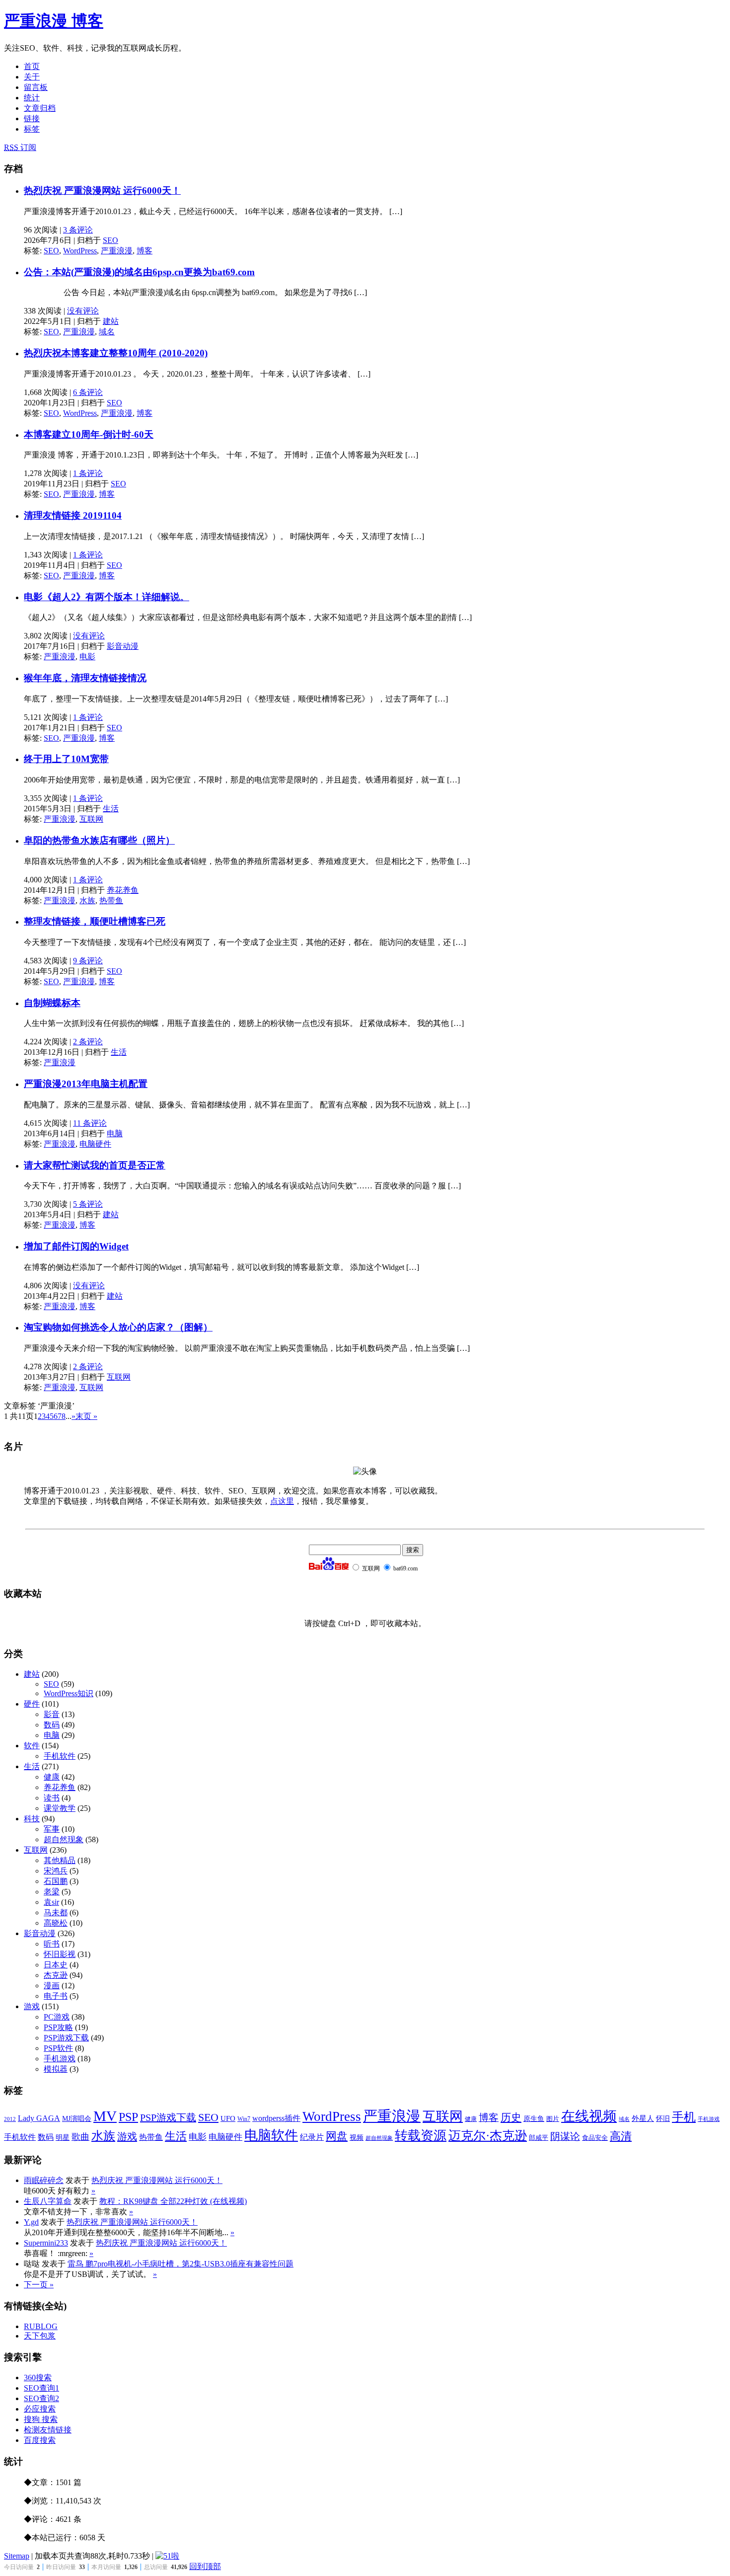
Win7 (244, 2119)
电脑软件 (271, 2135)
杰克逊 (56, 1975)
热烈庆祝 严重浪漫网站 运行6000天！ (102, 191)
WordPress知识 (69, 1693)
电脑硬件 (95, 1144)
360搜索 (38, 2378)
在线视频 (589, 2116)
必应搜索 (40, 2409)
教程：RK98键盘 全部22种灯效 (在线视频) (173, 2201)
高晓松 (56, 1923)
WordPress (80, 251)
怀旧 (663, 2119)
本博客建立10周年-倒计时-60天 (89, 434)
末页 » (86, 1416)
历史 (511, 2117)
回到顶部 (205, 2566)
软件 (32, 1746)
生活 (111, 809)
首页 (32, 66)
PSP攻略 (58, 2027)
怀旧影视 (60, 1954)
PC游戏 (57, 2017)
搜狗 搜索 (41, 2419)
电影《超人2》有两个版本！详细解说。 (107, 597)
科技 (32, 1819)
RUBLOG (41, 2326)
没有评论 (83, 311)
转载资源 (421, 2135)
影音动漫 (123, 646)
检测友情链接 (48, 2430)
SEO (110, 240)
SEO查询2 (41, 2398)
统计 (32, 98)
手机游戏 (60, 2059)
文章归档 (40, 108)
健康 (52, 1777)
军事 (52, 1829)
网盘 (337, 2136)
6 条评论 (88, 392)
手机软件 (60, 1756)
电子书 (56, 1996)
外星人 (643, 2118)
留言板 (36, 87)
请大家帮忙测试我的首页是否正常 (95, 1165)
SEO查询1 (41, 2388)
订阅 (20, 147)
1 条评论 (88, 473)
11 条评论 (90, 1123)
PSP (128, 2117)
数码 (52, 1725)
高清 (621, 2136)
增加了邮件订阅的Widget (76, 1246)
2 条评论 (88, 1042)
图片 (553, 2119)
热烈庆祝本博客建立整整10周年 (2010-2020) (116, 353)
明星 (63, 2138)
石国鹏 (56, 1881)
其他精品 (60, 1860)
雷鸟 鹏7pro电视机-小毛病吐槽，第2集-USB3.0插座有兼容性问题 (181, 2264)
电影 (87, 657)
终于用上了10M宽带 (66, 759)
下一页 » (39, 2285)
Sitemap (17, 2556)
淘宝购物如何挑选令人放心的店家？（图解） (118, 1327)
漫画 (52, 1986)
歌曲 (80, 2137)
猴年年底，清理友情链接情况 (85, 678)
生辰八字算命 (48, 2201)
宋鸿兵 (56, 1871)
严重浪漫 (117, 251)
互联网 (91, 819)
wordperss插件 (276, 2118)
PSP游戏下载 (66, 2038)
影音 (52, 1714)
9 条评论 (88, 961)
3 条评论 (78, 230)
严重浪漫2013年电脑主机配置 (86, 1084)
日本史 (56, 1965)
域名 (107, 332)
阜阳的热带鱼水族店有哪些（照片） (99, 840)
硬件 (32, 1704)
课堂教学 (60, 1808)
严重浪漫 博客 (54, 21)
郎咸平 (539, 2138)
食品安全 (595, 2138)
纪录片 (312, 2137)
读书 (52, 1798)
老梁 (52, 1892)
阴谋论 (565, 2137)
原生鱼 (534, 2119)
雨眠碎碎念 (44, 2180)
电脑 (115, 1133)
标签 (32, 129)
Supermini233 (46, 2243)
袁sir (51, 1902)
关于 (32, 77)
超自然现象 (64, 1839)
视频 (357, 2138)
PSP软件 (58, 2048)
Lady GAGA (39, 2118)
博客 (145, 251)
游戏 (32, 2006)
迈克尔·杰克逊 (488, 2136)
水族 (87, 900)
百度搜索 (40, 2440)
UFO (228, 2118)
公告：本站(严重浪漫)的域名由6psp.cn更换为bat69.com (139, 272)
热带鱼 (111, 900)
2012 (10, 2119)
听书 (52, 1944)
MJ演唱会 (77, 2119)
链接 (32, 118)
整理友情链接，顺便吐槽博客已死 (95, 921)
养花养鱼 (123, 890)
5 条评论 (88, 1204)
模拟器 (56, 2069)
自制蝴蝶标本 (52, 1003)
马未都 (56, 1912)
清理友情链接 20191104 (73, 515)
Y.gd (31, 2222)
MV (105, 2116)
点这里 (282, 1501)
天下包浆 (40, 2336)
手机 (684, 2117)
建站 (111, 321)
